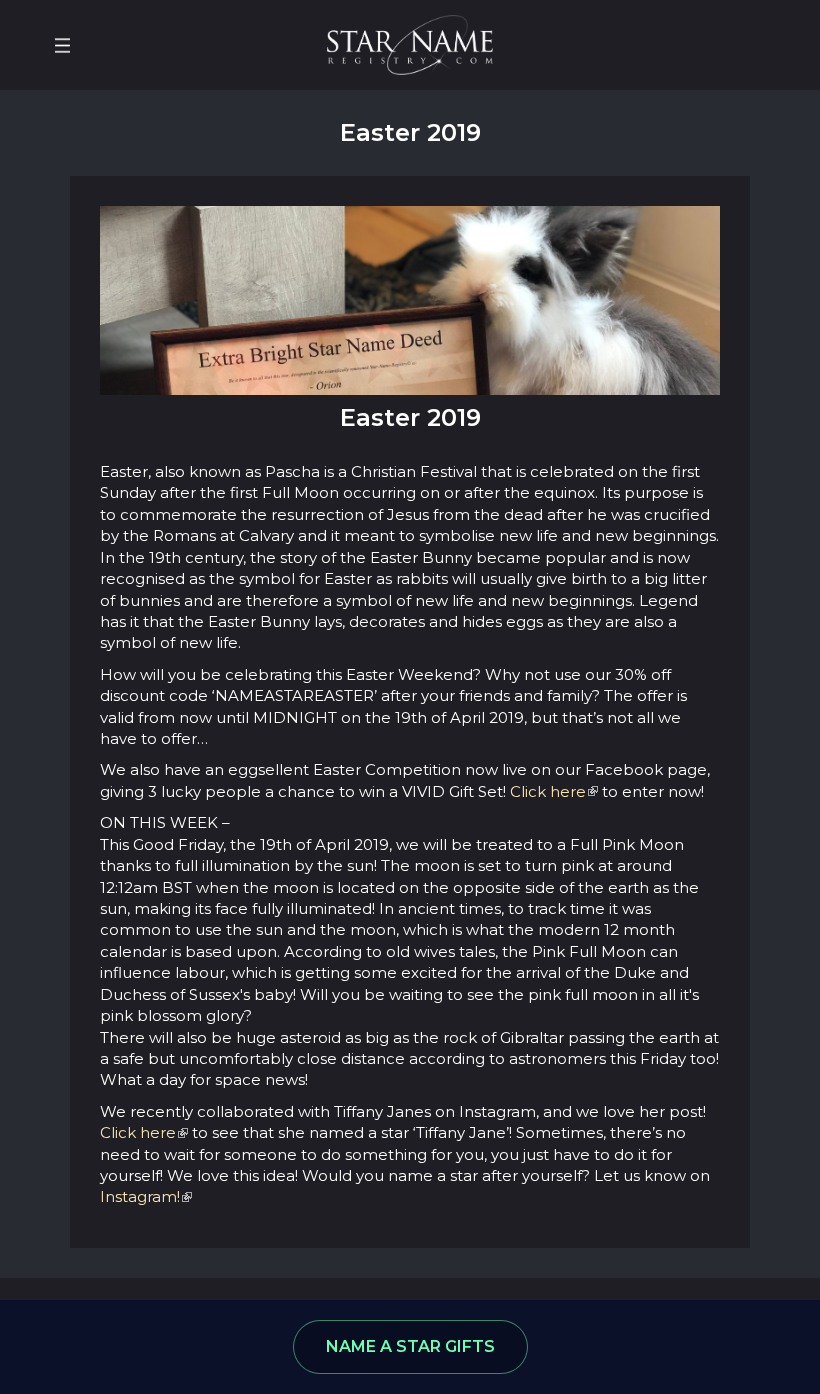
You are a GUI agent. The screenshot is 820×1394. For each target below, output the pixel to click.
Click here (548, 791)
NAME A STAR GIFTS (410, 1346)
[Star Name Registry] (410, 43)
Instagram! (140, 1196)
